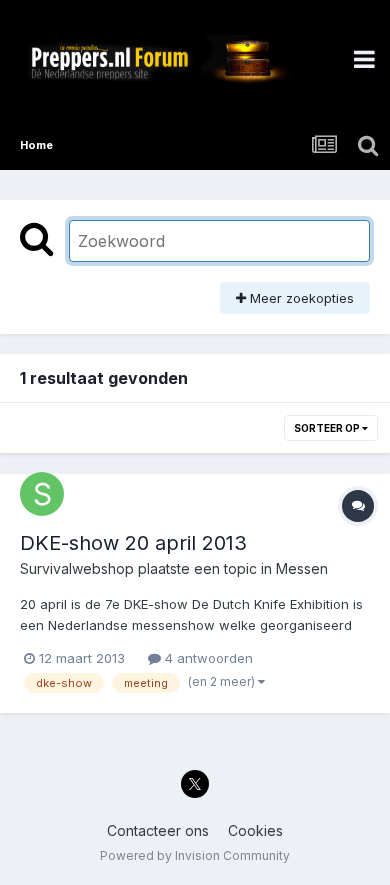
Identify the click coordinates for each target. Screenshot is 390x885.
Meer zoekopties (300, 298)
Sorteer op (328, 428)
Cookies (255, 830)
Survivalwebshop (77, 568)
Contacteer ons (158, 830)
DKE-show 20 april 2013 (133, 543)
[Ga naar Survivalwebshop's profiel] (42, 494)
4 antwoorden (207, 658)
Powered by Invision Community (195, 855)
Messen (302, 568)
